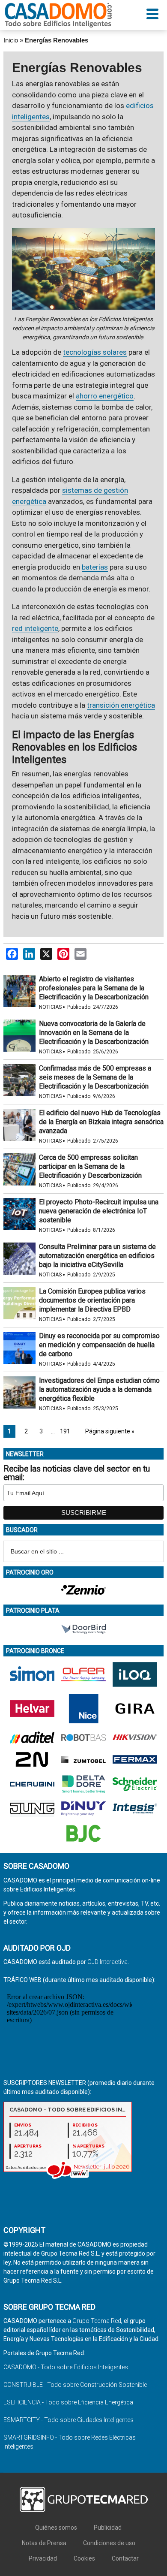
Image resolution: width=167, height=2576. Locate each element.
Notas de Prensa (44, 2543)
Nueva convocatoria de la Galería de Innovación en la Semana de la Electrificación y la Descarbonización (94, 1033)
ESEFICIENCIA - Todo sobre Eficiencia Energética (68, 2402)
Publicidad (108, 2528)
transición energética (121, 705)
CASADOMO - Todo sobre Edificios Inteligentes (66, 2367)
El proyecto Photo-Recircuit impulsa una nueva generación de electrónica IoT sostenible (99, 1211)
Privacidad (43, 2558)
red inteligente (35, 628)
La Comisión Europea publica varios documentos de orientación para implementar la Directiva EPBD (92, 1300)
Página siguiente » (110, 1431)
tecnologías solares (95, 352)
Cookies (84, 2558)
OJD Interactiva (107, 1962)
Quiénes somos (56, 2528)
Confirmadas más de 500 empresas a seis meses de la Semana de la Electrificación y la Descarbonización (95, 1077)
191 (65, 1431)
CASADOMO (58, 15)
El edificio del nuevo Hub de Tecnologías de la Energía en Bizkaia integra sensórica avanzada (101, 1122)
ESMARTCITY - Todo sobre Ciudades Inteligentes (69, 2420)
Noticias (50, 1007)
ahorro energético (105, 396)
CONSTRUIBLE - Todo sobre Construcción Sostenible (75, 2385)
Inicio (11, 40)
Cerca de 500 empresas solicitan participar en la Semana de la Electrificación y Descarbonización (90, 1166)
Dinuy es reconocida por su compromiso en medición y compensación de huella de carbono (99, 1345)
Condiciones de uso (109, 2543)
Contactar (125, 2558)
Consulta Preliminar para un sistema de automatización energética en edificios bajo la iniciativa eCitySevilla (97, 1256)
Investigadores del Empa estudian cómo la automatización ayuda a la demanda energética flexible (99, 1389)
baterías (95, 567)
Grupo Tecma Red (97, 2321)
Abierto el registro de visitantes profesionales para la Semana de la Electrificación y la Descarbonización (94, 988)
